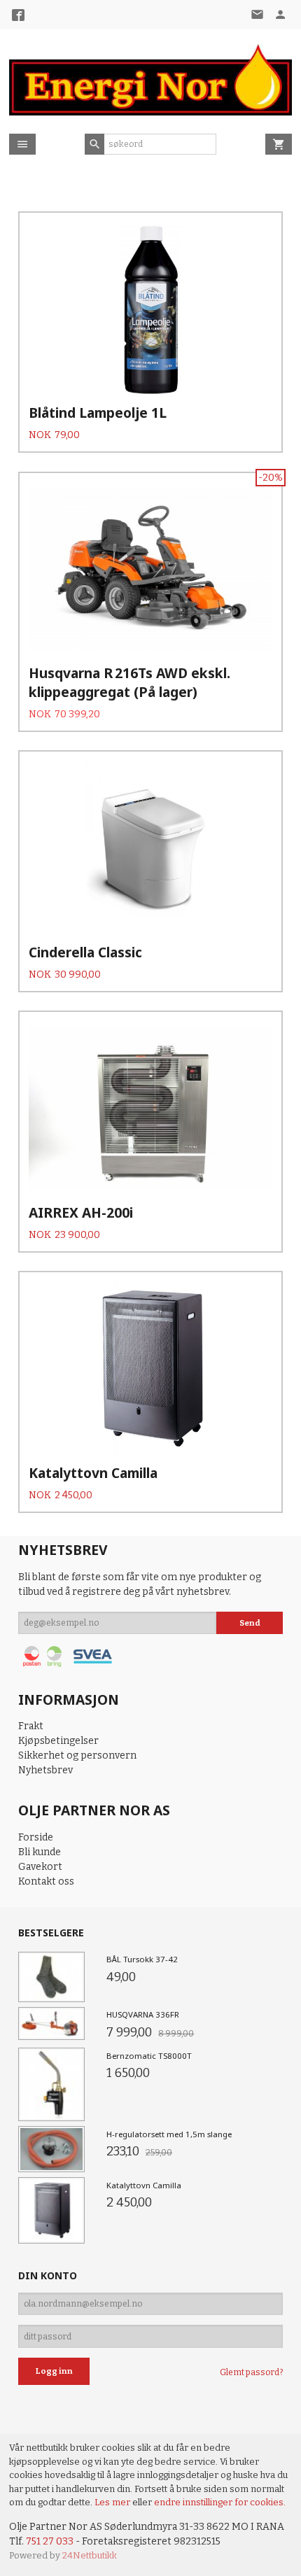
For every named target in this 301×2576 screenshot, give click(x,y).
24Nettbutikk (90, 2555)
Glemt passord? (251, 2372)
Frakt (31, 1726)
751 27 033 (50, 2541)
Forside (36, 1837)
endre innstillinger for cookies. (220, 2502)
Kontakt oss (46, 1881)
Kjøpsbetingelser (58, 1741)
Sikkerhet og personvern (77, 1755)
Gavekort (40, 1867)
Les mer (113, 2502)
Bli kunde (40, 1852)
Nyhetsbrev (45, 1770)
